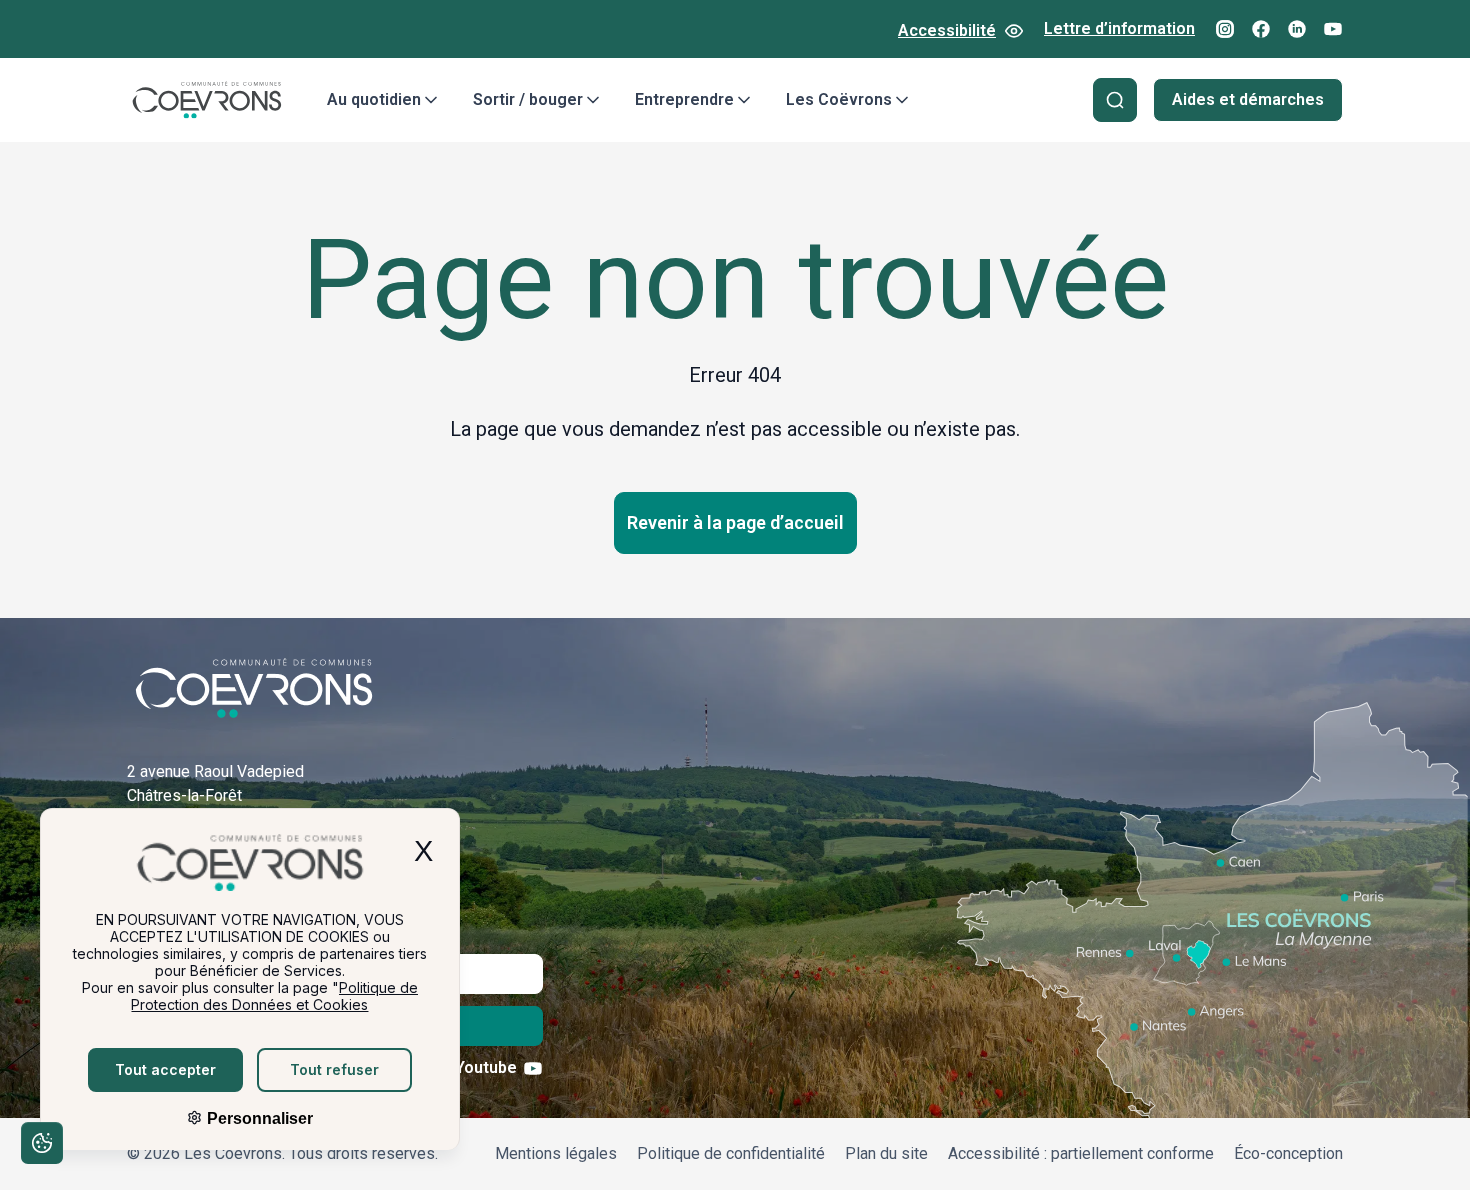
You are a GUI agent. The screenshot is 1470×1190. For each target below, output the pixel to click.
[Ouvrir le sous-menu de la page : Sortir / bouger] (593, 100)
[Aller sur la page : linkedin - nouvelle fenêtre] (1297, 29)
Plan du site (886, 1153)
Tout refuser (334, 1069)
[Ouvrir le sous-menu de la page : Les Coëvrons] (902, 100)
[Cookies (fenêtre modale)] (41, 1146)
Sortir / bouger (528, 99)
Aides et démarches (1248, 99)
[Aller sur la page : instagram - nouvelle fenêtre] (1225, 29)
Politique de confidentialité (731, 1153)
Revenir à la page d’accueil (735, 522)
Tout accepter (165, 1069)
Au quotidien (374, 99)
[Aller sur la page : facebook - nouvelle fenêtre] (1261, 29)
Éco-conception (1288, 1153)
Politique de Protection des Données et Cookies (274, 996)
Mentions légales (556, 1153)
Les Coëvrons (839, 99)
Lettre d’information (1119, 28)
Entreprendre (684, 99)
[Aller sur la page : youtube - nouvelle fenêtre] (1333, 29)
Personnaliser (258, 1118)
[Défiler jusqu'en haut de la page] (1428, 1145)
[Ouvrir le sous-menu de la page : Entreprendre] (744, 100)
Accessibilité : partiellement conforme (1081, 1153)
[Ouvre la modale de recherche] (1115, 100)
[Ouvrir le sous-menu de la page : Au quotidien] (431, 100)
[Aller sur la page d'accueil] (207, 100)
